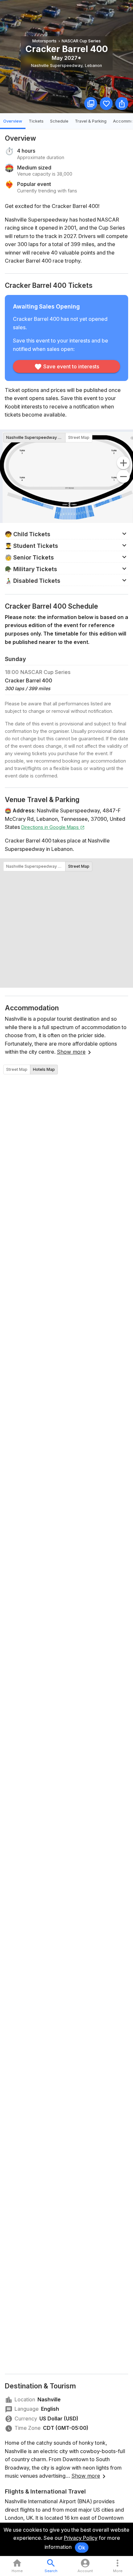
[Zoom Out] (123, 476)
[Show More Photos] (91, 103)
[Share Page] (122, 103)
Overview (13, 121)
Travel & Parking (91, 121)
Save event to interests (71, 366)
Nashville (49, 2399)
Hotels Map (44, 1069)
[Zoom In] (123, 463)
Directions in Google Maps (51, 827)
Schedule (59, 121)
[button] (66, 534)
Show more (71, 1052)
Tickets (36, 121)
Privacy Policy (81, 2538)
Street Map (79, 437)
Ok (82, 2548)
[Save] (106, 103)
